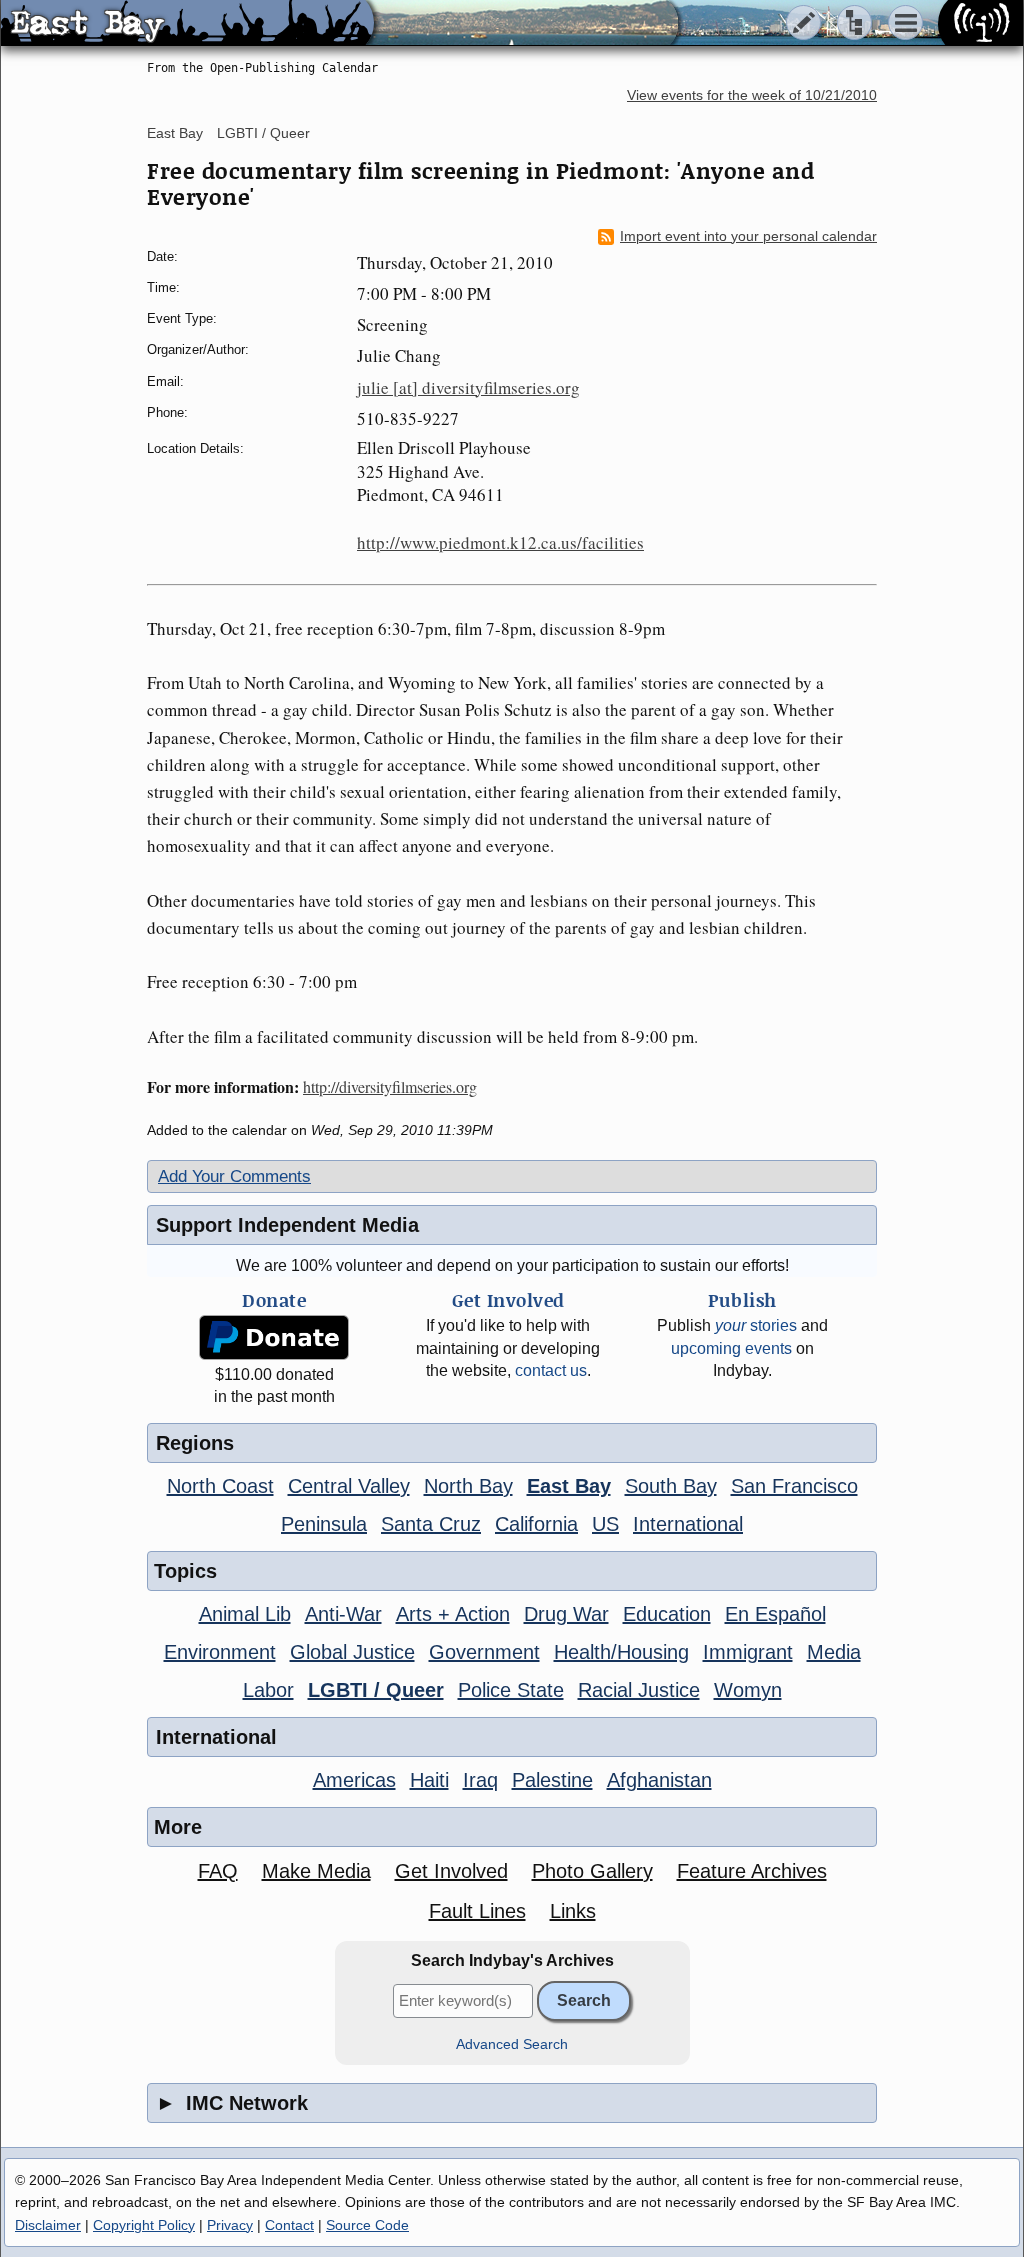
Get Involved (451, 1871)
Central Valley (349, 1486)
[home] (187, 24)
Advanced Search (512, 2044)
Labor (268, 1690)
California (536, 1524)
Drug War (566, 1614)
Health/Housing (621, 1652)
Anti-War (343, 1614)
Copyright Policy (144, 2225)
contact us (551, 1370)
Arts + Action (453, 1614)
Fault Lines (477, 1911)
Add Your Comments (234, 1176)
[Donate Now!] (274, 1337)
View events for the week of (752, 95)
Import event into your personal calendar (748, 236)
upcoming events (731, 1348)
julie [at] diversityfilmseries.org (468, 387)
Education (667, 1614)
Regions (195, 1443)
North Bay (468, 1486)
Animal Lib (245, 1614)
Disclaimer (48, 2225)
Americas (354, 1780)
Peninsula (324, 1524)
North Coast (220, 1486)
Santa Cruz (431, 1524)
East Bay (175, 133)
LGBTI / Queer (263, 133)
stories (756, 1325)
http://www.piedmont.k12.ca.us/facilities (500, 542)
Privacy (230, 2225)
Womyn (748, 1690)
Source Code (367, 2225)
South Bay (671, 1486)
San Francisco (794, 1486)
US (605, 1524)
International (688, 1524)
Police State (511, 1690)
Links (573, 1911)
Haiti (429, 1780)
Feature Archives (752, 1871)
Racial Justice (639, 1690)
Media (834, 1652)
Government (484, 1652)
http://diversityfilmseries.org (390, 1086)
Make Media (316, 1871)
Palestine (552, 1780)
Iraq (480, 1780)
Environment (220, 1652)
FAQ (218, 1871)
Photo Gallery (592, 1871)
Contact (289, 2225)
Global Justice (352, 1652)
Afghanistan (659, 1780)
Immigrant (748, 1652)
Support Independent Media (287, 1225)
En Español (775, 1614)
